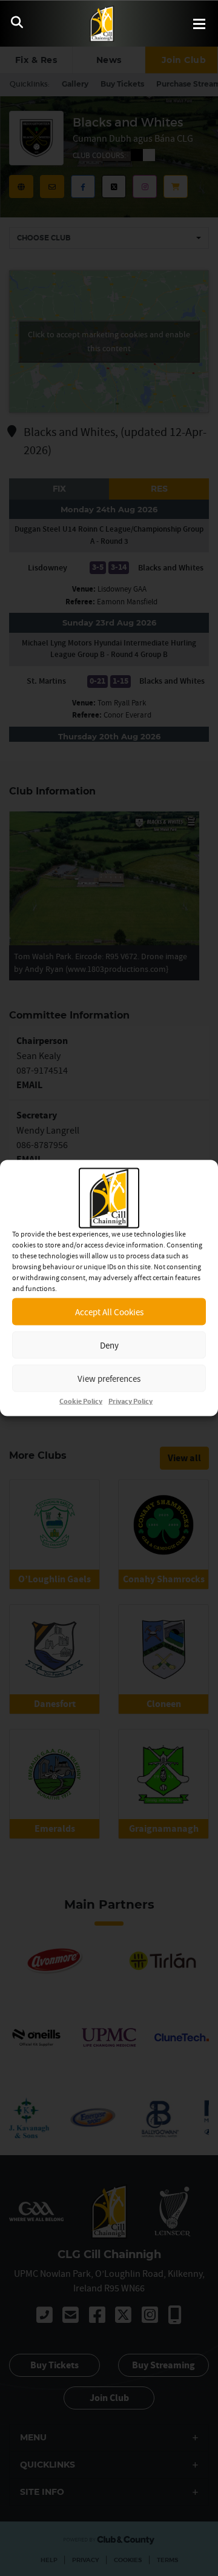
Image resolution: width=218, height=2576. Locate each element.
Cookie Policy (81, 1402)
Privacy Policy (130, 1402)
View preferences (109, 1378)
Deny (109, 1345)
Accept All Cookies (109, 1311)
